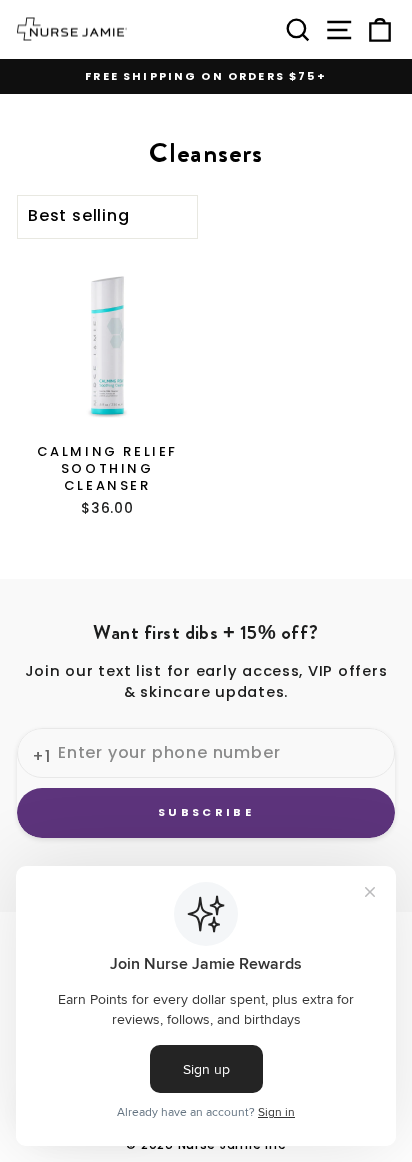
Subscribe (206, 812)
